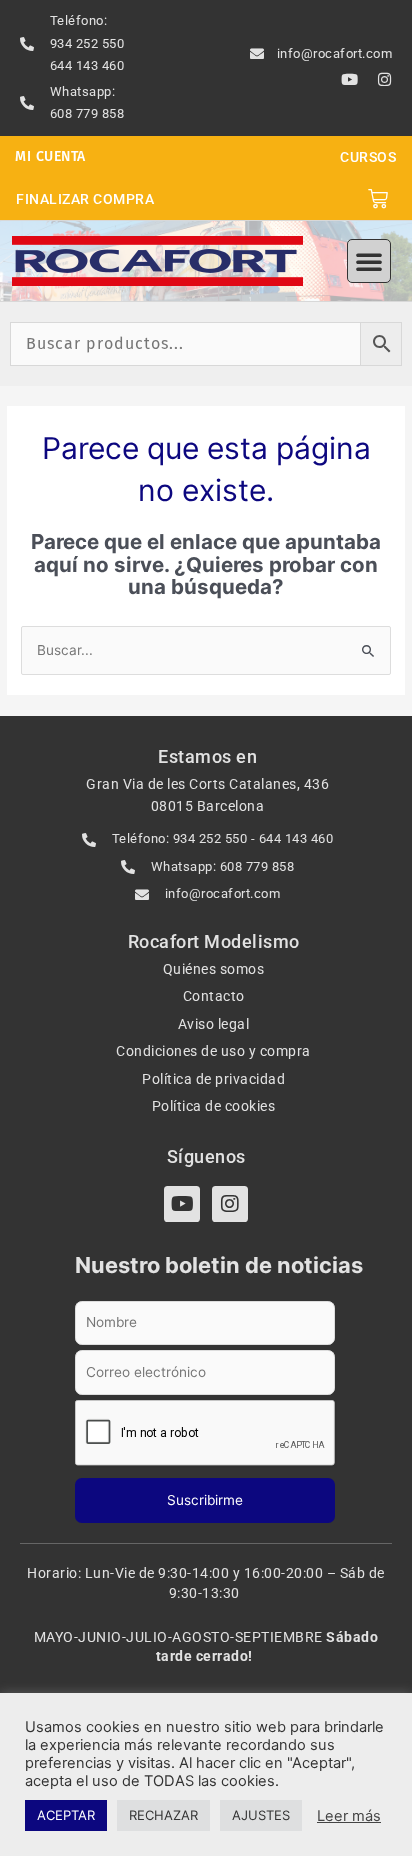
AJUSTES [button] (261, 1815)
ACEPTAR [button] (66, 1815)
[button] (369, 261)
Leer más (349, 1816)
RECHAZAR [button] (163, 1815)
